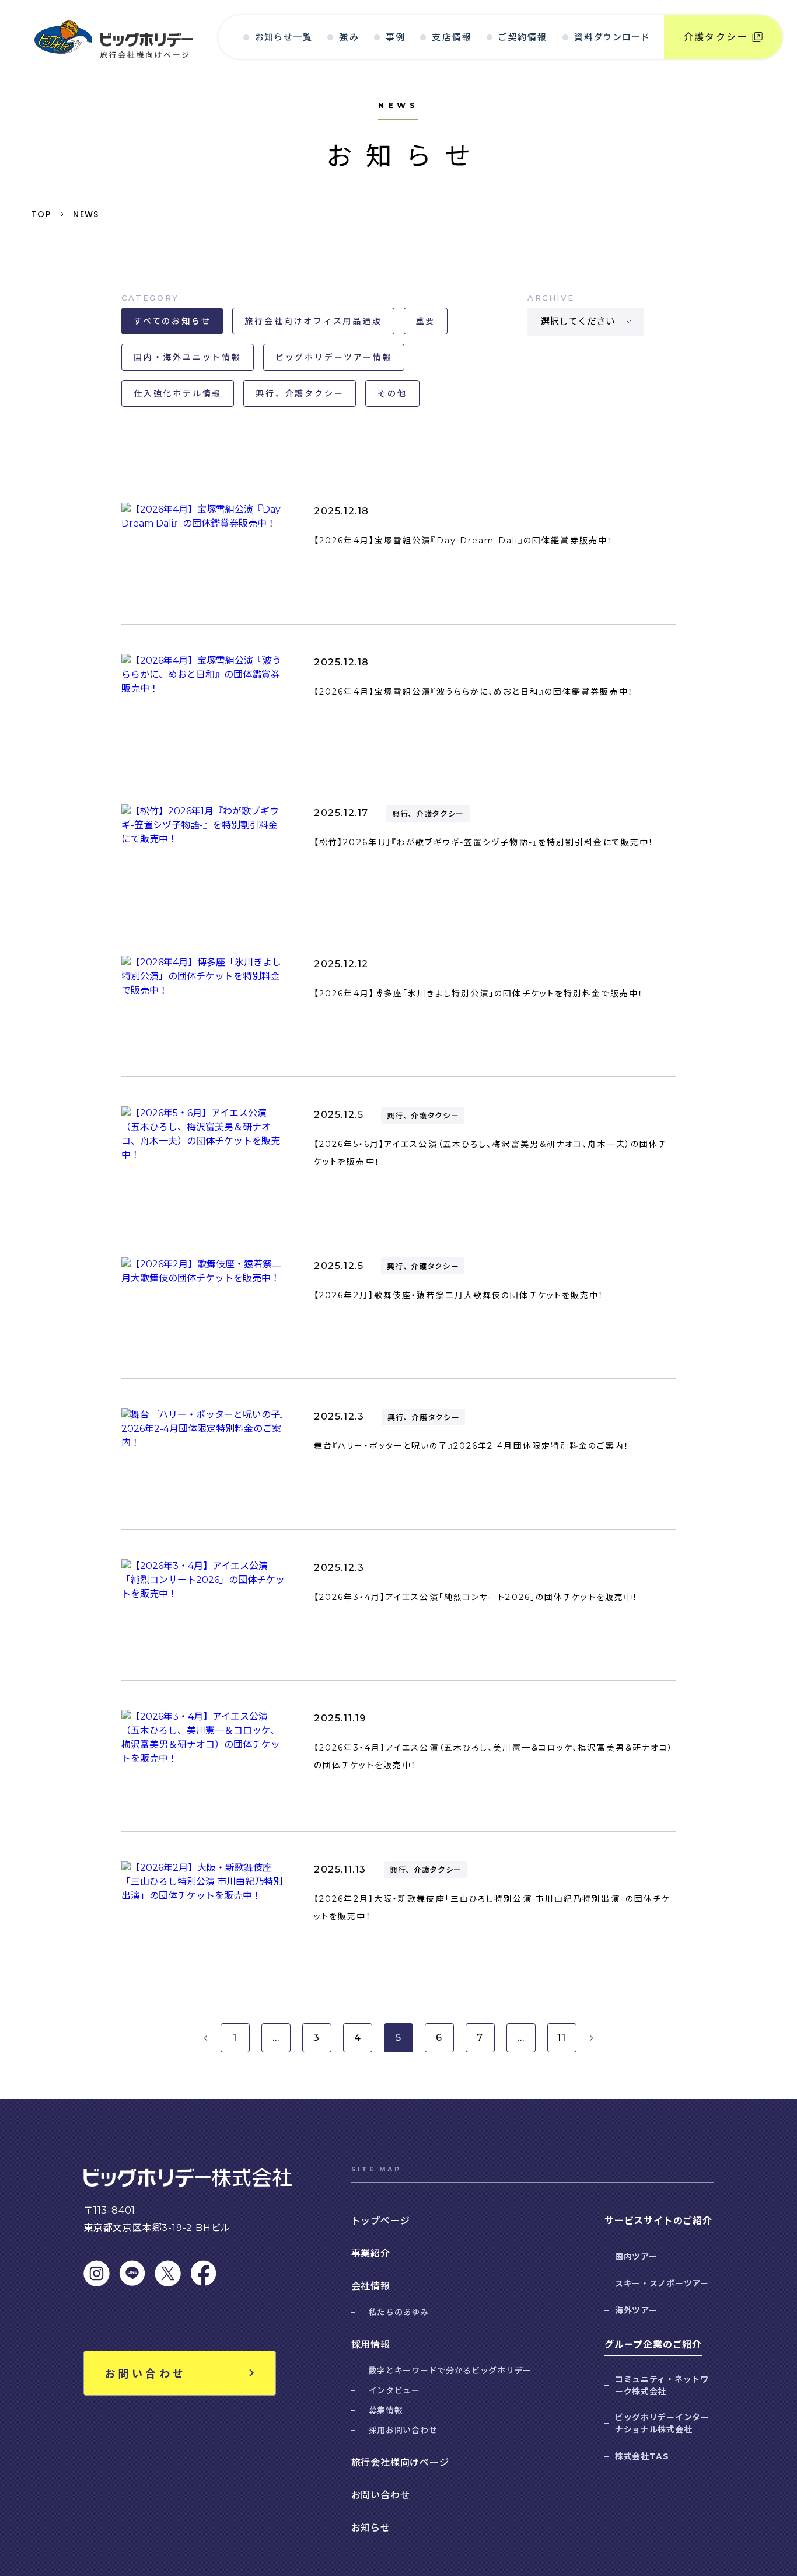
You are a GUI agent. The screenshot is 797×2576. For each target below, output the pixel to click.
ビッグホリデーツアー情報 (334, 357)
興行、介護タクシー (300, 393)
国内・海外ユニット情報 (188, 357)
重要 (426, 321)
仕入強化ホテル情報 (178, 393)
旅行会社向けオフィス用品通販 (313, 321)
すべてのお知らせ (172, 321)
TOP (41, 214)
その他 (392, 393)
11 (562, 2038)
